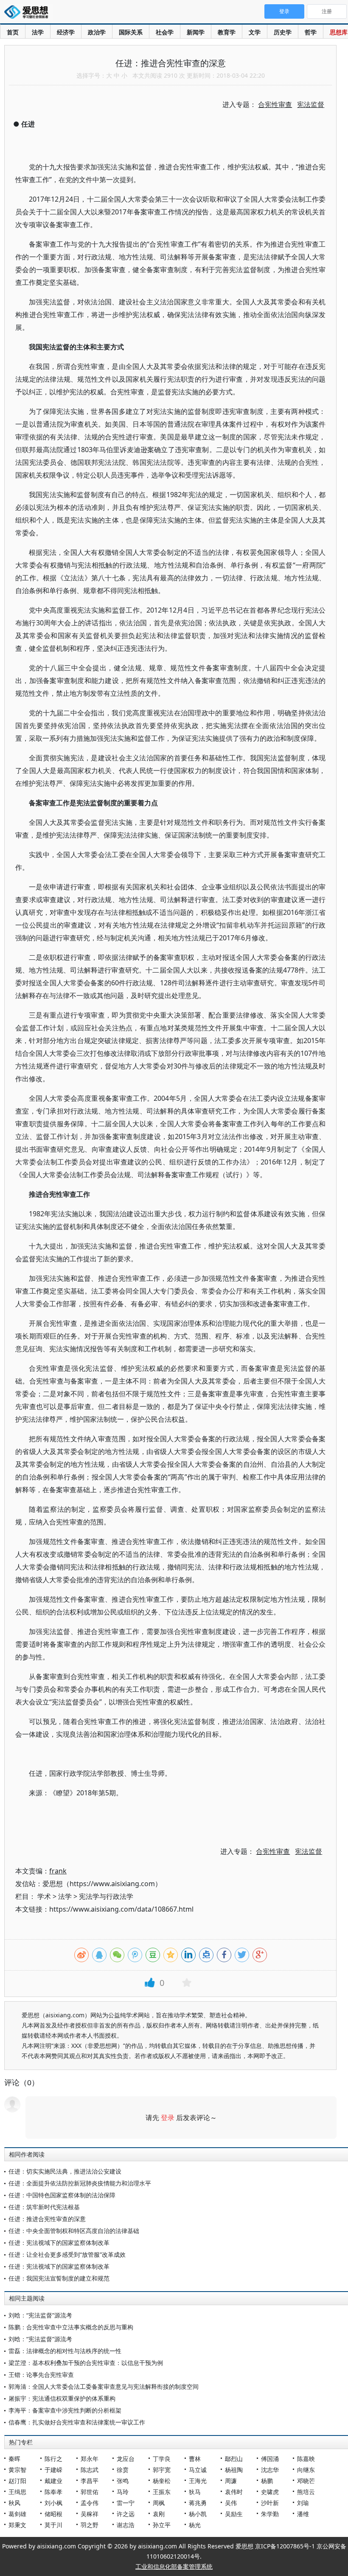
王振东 (162, 2492)
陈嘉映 (306, 2459)
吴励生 (234, 2514)
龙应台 (126, 2459)
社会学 (165, 32)
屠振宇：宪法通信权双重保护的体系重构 (62, 2398)
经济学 (66, 32)
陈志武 (90, 2470)
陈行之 (53, 2459)
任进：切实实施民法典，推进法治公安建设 (65, 2171)
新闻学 (196, 32)
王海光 (198, 2481)
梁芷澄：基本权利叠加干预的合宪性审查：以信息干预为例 (86, 2363)
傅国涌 (270, 2459)
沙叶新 (270, 2503)
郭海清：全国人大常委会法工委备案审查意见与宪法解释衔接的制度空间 (104, 2386)
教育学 (227, 32)
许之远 (126, 2514)
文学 (255, 32)
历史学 (283, 32)
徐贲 (123, 2470)
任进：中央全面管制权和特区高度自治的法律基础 (74, 2231)
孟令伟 (90, 2503)
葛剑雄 (17, 2514)
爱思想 (29, 13)
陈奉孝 (53, 2492)
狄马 (195, 2492)
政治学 (97, 32)
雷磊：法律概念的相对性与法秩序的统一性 (65, 2351)
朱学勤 (270, 2514)
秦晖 (14, 2459)
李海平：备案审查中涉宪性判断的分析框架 (65, 2410)
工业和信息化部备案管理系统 (174, 2566)
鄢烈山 (234, 2459)
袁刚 (159, 2514)
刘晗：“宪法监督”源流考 (40, 2315)
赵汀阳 (17, 2481)
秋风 (14, 2503)
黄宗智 (17, 2470)
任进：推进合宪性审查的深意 (47, 2219)
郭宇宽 (162, 2470)
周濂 (231, 2481)
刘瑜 (303, 2503)
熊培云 (306, 2492)
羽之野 (90, 2525)
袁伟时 (234, 2492)
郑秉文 (17, 2525)
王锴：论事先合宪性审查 (41, 2375)
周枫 (159, 2503)
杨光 (195, 2525)
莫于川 (53, 2525)
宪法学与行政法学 (106, 1896)
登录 (168, 2118)
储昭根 (53, 2514)
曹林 (195, 2459)
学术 (44, 1896)
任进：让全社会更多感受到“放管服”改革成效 (67, 2254)
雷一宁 (126, 2503)
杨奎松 (162, 2481)
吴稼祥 (90, 2514)
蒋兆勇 (198, 2503)
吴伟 (231, 2503)
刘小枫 (53, 2503)
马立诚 (198, 2470)
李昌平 (90, 2481)
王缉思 (17, 2492)
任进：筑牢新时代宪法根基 (44, 2207)
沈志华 (270, 2470)
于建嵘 (53, 2470)
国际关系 (131, 32)
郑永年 (90, 2459)
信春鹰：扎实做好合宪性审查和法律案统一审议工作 (77, 2422)
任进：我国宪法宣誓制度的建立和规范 (59, 2278)
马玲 (123, 2492)
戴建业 (53, 2481)
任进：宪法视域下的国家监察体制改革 (59, 2243)
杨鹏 (267, 2481)
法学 (38, 32)
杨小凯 (198, 2514)
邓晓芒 (306, 2481)
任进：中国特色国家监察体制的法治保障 (62, 2195)
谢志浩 (126, 2525)
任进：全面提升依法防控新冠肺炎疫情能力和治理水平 (80, 2183)
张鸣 (123, 2481)
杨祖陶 (234, 2470)
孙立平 (162, 2525)
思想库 (339, 32)
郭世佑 (90, 2492)
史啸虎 (270, 2492)
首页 (13, 32)
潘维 (303, 2514)
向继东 (306, 2470)
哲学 (311, 32)
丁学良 (162, 2459)
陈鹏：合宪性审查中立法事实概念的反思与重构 (71, 2327)
